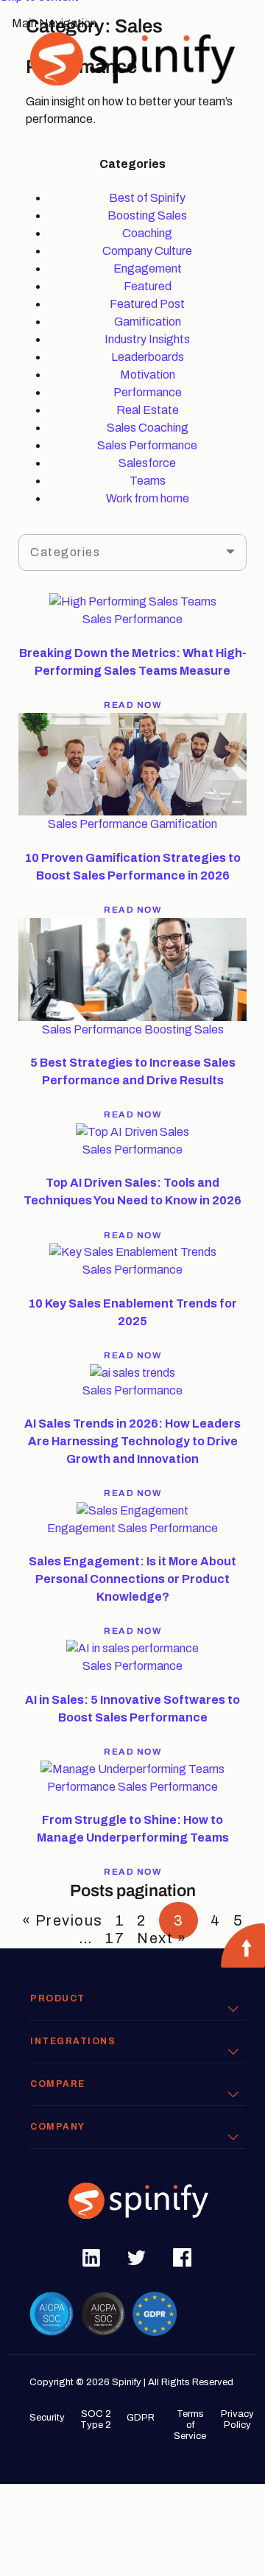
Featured (148, 286)
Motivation (148, 375)
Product (58, 1998)
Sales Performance (147, 445)
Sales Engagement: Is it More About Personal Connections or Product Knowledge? (132, 1579)
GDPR (141, 2418)
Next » (162, 1938)
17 (115, 1938)
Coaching (147, 233)
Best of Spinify (147, 198)
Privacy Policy (237, 2419)
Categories (65, 552)
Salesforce (147, 463)
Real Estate (148, 410)
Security (47, 2418)
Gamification (148, 322)
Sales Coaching (148, 428)
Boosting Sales (147, 215)
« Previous (63, 1920)
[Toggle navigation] (40, 89)
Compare (58, 2084)
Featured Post (147, 304)
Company (58, 2127)
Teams (148, 481)
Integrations (73, 2041)
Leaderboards (148, 357)
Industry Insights (147, 339)
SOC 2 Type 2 (96, 2419)
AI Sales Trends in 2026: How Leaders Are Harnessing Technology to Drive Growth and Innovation (132, 1441)
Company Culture (147, 251)
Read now (132, 705)
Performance (148, 392)
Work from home (148, 498)
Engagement (148, 269)
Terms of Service (190, 2425)
